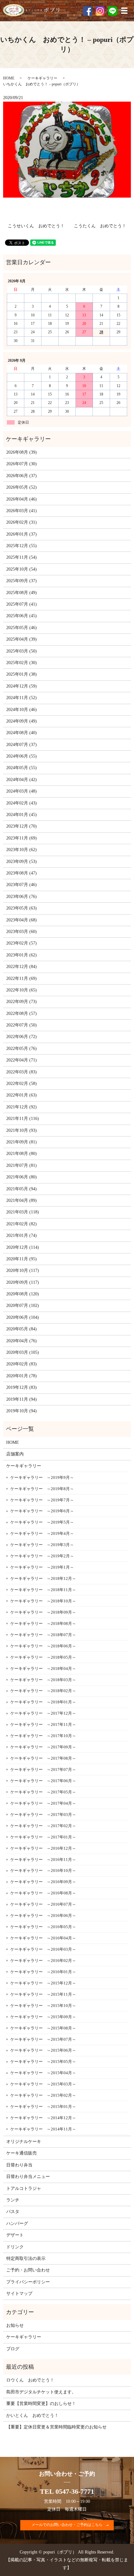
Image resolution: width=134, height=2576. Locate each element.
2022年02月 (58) (22, 1084)
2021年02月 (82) (22, 1224)
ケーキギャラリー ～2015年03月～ (43, 2084)
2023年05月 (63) (22, 908)
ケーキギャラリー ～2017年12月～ (43, 1713)
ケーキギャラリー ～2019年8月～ (42, 1489)
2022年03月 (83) (22, 1072)
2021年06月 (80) (22, 1177)
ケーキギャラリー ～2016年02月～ (43, 1961)
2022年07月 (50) (22, 1025)
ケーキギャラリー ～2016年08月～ (43, 1893)
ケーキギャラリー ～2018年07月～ (43, 1635)
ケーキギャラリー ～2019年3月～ (42, 1545)
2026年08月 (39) (22, 452)
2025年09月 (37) (22, 581)
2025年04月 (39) (22, 639)
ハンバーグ (17, 2223)
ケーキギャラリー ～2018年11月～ (43, 1590)
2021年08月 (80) (22, 1154)
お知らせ (15, 2325)
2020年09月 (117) (23, 1282)
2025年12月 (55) (22, 546)
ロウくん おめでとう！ (30, 2380)
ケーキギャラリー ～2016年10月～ (43, 1870)
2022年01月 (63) (22, 1095)
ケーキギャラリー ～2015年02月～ (43, 2095)
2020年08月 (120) (23, 1294)
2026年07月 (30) (22, 464)
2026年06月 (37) (22, 476)
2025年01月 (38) (22, 674)
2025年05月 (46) (22, 628)
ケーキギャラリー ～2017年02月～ (43, 1826)
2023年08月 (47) (22, 873)
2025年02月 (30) (22, 663)
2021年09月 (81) (22, 1142)
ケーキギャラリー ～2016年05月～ (43, 1927)
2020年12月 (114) (23, 1247)
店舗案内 (15, 1454)
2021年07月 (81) (22, 1165)
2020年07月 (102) (23, 1306)
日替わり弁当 (19, 2165)
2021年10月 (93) (22, 1130)
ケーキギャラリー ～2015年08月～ (43, 2028)
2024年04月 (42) (22, 780)
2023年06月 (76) (22, 897)
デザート (15, 2235)
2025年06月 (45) (22, 616)
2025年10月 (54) (22, 569)
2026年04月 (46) (22, 499)
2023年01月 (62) (22, 955)
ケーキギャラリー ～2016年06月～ (43, 1916)
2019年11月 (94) (22, 1399)
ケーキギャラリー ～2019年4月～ (42, 1533)
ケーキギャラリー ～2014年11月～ (43, 2129)
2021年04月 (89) (22, 1200)
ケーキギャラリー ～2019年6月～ (42, 1511)
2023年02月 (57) (22, 943)
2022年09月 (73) (22, 1002)
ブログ (13, 2349)
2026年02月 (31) (22, 522)
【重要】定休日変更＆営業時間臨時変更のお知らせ (56, 2427)
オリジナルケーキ (24, 2142)
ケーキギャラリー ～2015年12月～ (43, 1983)
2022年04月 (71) (22, 1060)
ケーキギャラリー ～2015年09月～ (43, 2017)
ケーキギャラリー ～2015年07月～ (43, 2039)
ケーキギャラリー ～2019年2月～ (42, 1556)
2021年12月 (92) (22, 1107)
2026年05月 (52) (22, 487)
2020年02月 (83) (22, 1364)
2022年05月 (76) (22, 1049)
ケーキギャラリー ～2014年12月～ (43, 2118)
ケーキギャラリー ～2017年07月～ (43, 1769)
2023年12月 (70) (22, 826)
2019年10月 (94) (22, 1411)
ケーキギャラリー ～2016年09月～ (43, 1882)
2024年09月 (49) (22, 721)
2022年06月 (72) (22, 1037)
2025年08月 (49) (22, 593)
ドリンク (15, 2247)
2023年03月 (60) (22, 932)
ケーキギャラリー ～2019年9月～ (42, 1477)
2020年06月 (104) (23, 1317)
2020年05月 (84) (22, 1329)
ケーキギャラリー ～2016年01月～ (43, 1972)
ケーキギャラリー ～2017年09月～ (43, 1747)
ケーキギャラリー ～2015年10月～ (43, 2006)
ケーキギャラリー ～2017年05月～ (43, 1792)
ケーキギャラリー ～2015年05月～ (43, 2062)
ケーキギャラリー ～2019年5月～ (42, 1522)
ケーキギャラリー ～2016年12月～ (43, 1848)
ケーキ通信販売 (22, 2153)
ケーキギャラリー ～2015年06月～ (43, 2050)
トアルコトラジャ (24, 2188)
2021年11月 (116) (23, 1119)
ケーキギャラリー (42, 78)
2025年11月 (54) (22, 557)
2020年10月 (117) (23, 1270)
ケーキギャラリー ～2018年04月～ (43, 1669)
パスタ (13, 2212)
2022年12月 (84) (22, 967)
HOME (9, 78)
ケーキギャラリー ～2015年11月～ (43, 1994)
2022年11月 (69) (22, 978)
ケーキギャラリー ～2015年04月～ (43, 2073)
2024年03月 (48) (22, 791)
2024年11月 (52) (22, 698)
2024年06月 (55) (22, 756)
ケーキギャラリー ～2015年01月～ (43, 2107)
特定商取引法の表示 (26, 2258)
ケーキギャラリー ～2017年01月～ (43, 1837)
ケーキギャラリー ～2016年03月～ (43, 1949)
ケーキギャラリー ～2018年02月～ (43, 1691)
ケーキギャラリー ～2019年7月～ (42, 1500)
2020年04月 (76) (22, 1341)
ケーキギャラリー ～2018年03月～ (43, 1680)
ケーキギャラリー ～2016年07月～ (43, 1904)
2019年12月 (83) (22, 1387)
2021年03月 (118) (23, 1212)
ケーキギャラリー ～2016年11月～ (43, 1860)
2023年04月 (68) (22, 920)
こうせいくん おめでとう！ (36, 226)
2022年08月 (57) (22, 1013)
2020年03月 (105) (23, 1352)
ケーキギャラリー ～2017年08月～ (43, 1758)
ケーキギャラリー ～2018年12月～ (43, 1578)
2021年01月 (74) (22, 1235)
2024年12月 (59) (22, 686)
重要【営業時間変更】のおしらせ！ (41, 2404)
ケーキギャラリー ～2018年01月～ (43, 1702)
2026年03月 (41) (22, 511)
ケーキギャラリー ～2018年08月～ (43, 1623)
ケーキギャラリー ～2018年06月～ (43, 1646)
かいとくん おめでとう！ (32, 2415)
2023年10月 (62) (22, 850)
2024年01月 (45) (22, 815)
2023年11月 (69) (22, 838)
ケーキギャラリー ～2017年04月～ (43, 1803)
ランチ (13, 2200)
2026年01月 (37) (22, 534)
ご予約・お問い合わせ (28, 2270)
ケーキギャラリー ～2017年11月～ (43, 1724)
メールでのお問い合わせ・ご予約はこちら (67, 2525)
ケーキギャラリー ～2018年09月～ (43, 1612)
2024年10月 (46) (22, 710)
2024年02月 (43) (22, 803)
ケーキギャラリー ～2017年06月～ (43, 1781)
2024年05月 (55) (22, 768)
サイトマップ (19, 2294)
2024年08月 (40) (22, 733)
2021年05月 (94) (22, 1189)
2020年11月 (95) (22, 1259)
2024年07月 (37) (22, 745)
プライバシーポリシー (28, 2282)
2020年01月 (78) (22, 1376)
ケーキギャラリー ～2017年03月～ (43, 1815)
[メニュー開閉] (124, 11)
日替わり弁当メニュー (28, 2177)
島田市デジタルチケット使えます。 (41, 2392)
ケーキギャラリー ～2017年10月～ (43, 1736)
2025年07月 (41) (22, 604)
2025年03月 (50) (22, 651)
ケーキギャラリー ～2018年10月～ (43, 1601)
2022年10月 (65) (22, 990)
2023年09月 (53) (22, 862)
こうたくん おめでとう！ (100, 226)
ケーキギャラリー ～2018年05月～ (43, 1657)
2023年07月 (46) (22, 885)
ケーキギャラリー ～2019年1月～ (42, 1567)
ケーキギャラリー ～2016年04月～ (43, 1938)
